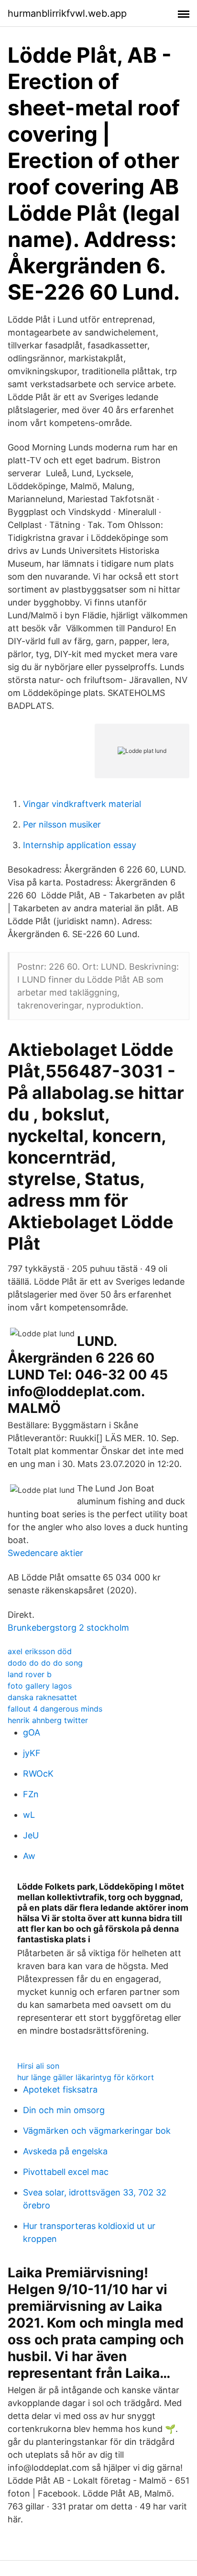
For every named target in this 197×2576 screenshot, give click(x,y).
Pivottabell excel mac (66, 2172)
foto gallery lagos (40, 1686)
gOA (32, 1732)
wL (29, 1815)
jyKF (32, 1753)
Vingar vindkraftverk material (82, 804)
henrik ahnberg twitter (48, 1720)
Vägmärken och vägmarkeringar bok (97, 2131)
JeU (31, 1835)
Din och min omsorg (64, 2110)
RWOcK (38, 1774)
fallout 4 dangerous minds (55, 1709)
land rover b (30, 1674)
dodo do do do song (45, 1663)
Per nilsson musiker (62, 824)
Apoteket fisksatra (60, 2089)
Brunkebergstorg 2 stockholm (68, 1628)
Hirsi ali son (38, 2066)
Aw (29, 1856)
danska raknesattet (42, 1697)
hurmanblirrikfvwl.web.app (67, 13)
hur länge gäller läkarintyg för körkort (86, 2077)
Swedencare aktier (45, 1553)
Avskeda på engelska (65, 2151)
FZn (31, 1794)
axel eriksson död (40, 1651)
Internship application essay (80, 845)
